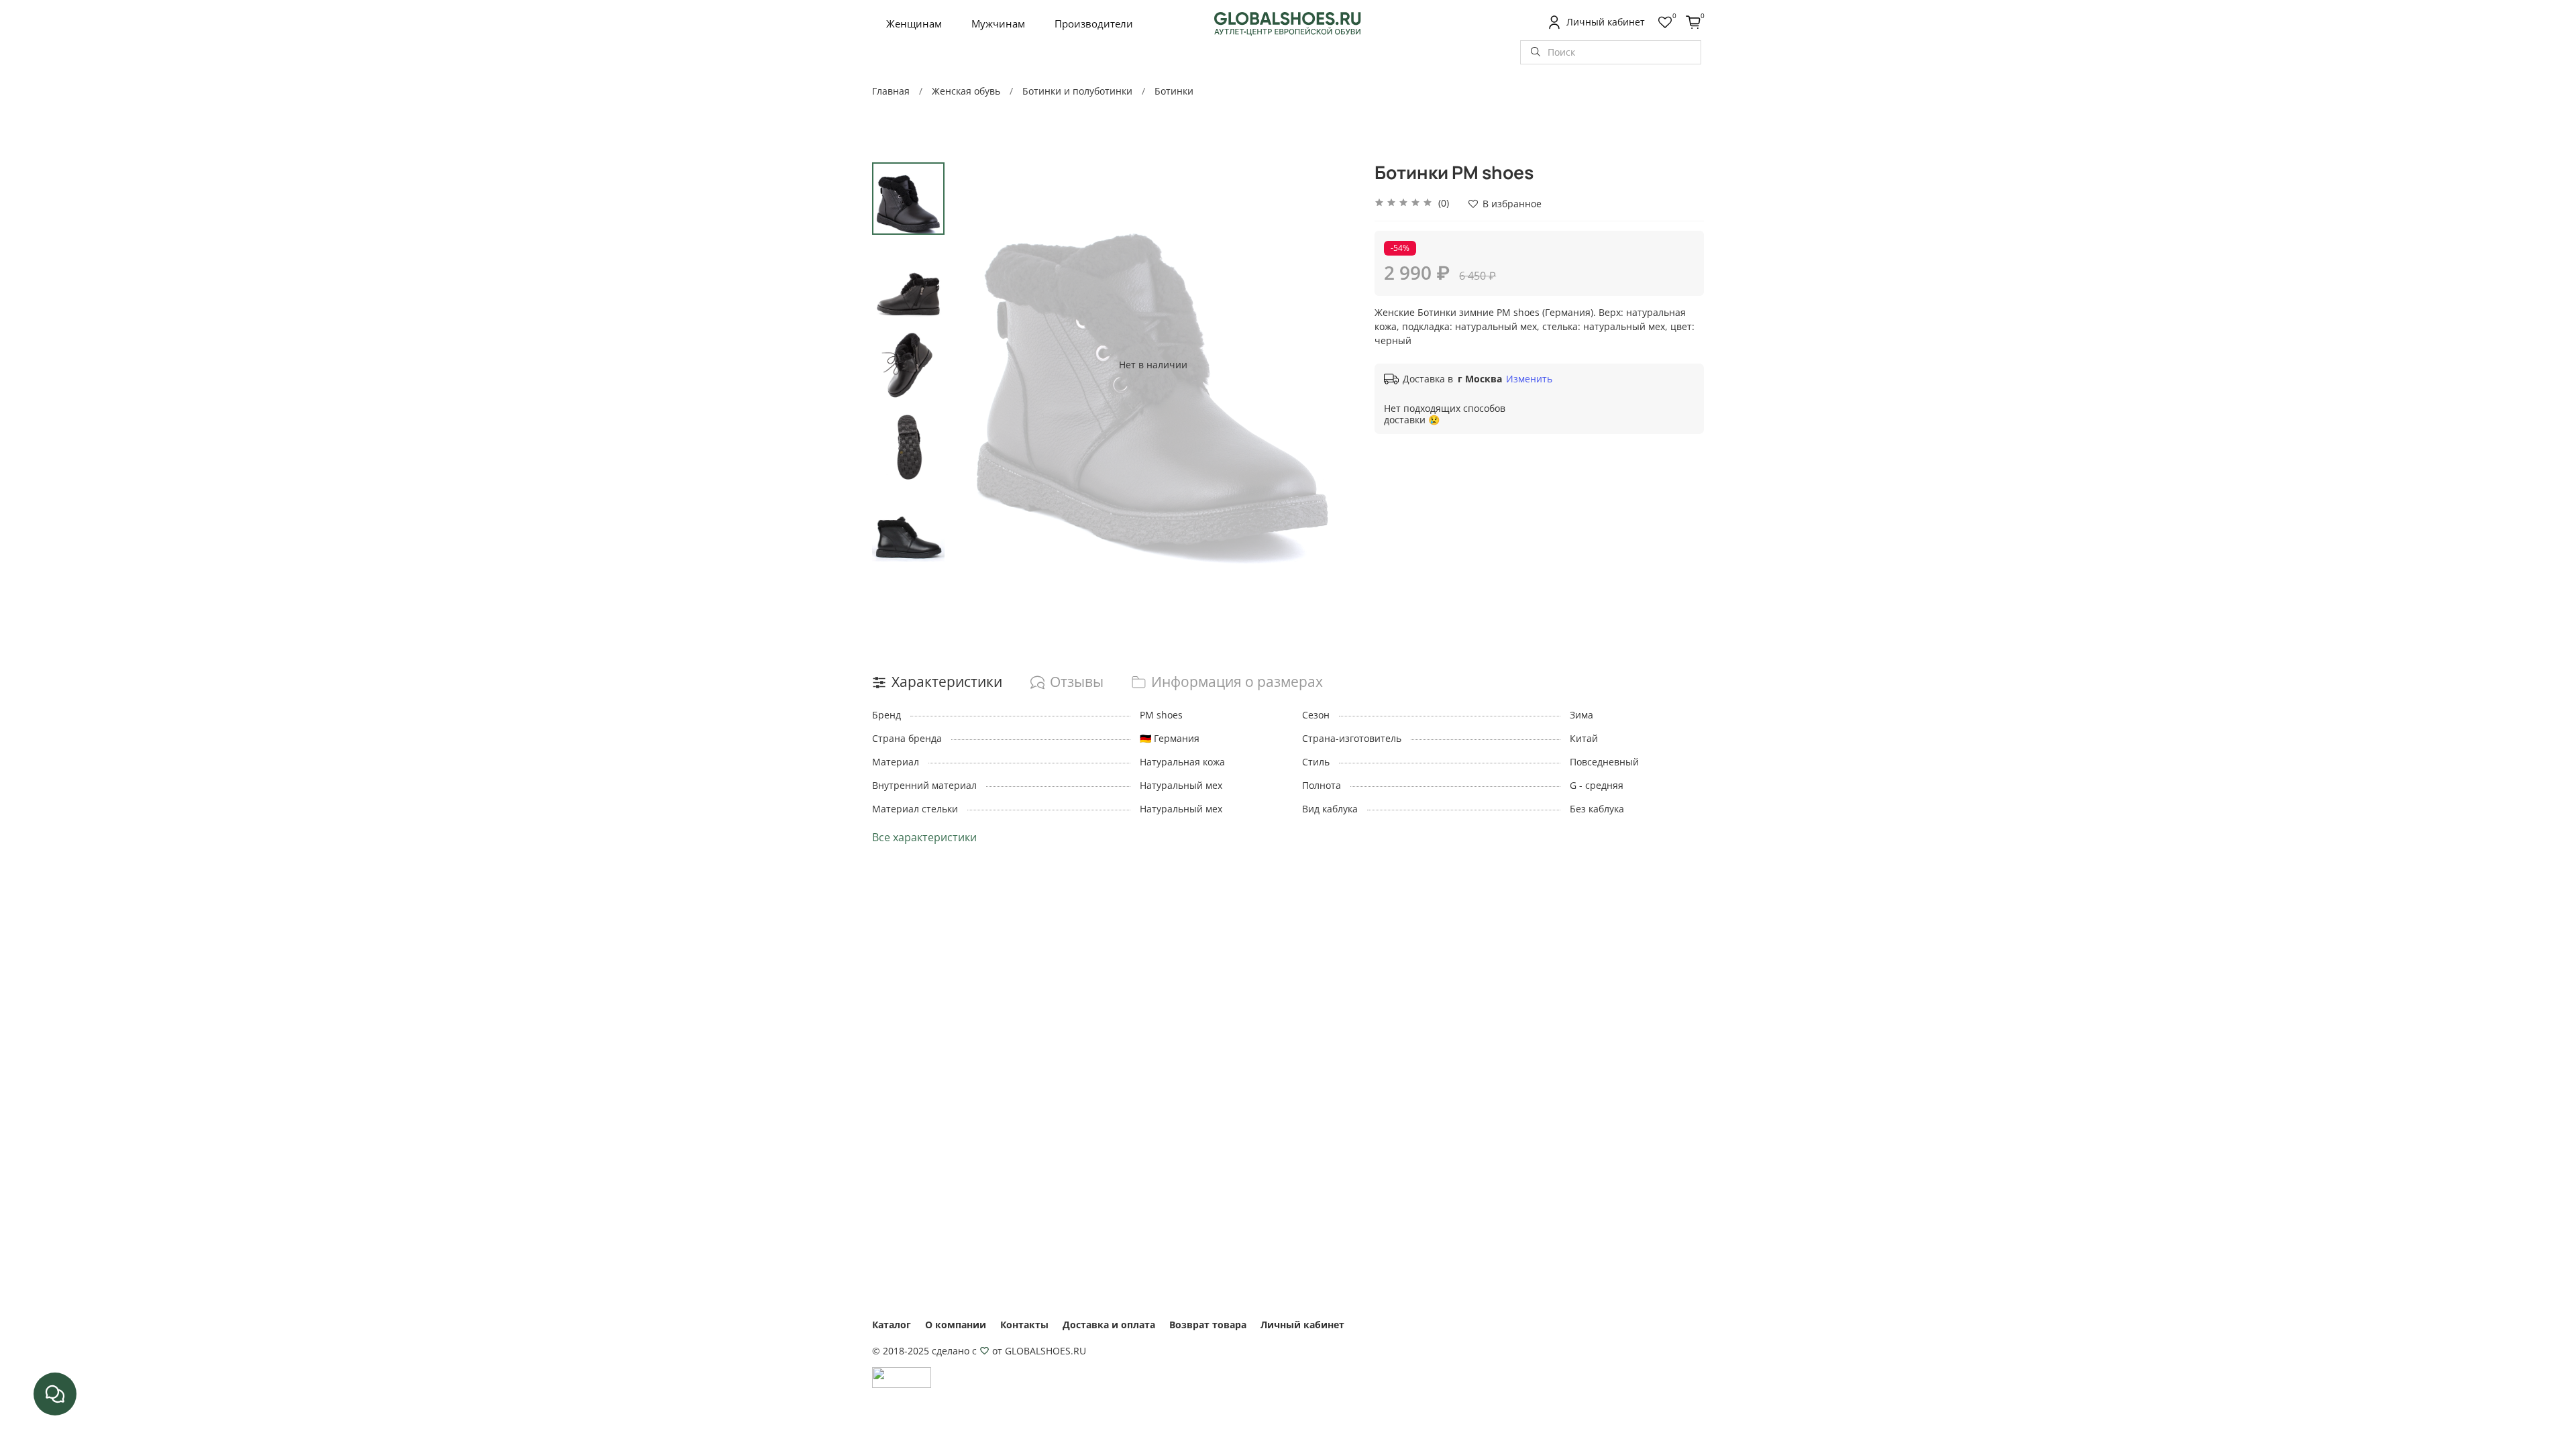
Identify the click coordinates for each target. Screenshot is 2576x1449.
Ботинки (1174, 91)
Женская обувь (966, 91)
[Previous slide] (975, 364)
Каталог (892, 1325)
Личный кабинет (1302, 1325)
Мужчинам (998, 23)
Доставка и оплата (1109, 1325)
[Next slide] (1331, 364)
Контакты (1024, 1325)
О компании (956, 1325)
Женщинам (914, 23)
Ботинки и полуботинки (1077, 91)
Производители (1094, 23)
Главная (891, 91)
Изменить (1529, 379)
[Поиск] (1536, 52)
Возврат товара (1208, 1325)
